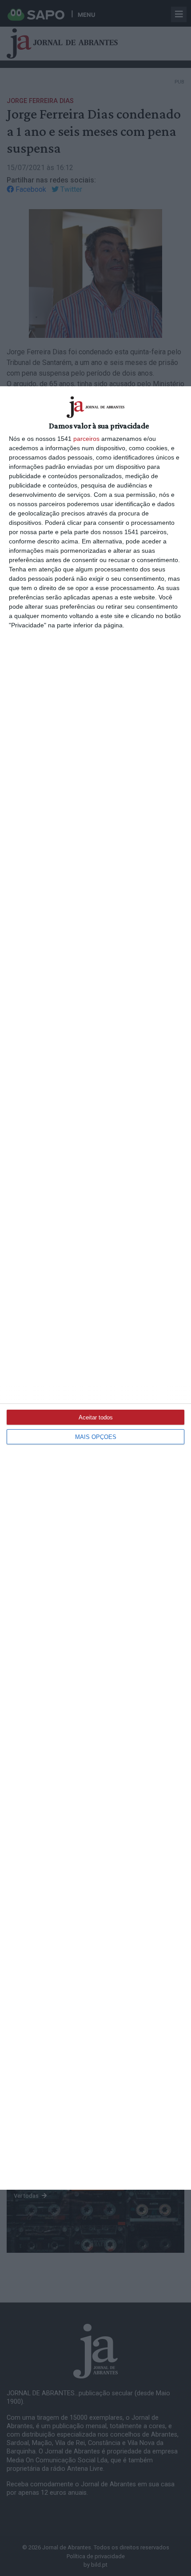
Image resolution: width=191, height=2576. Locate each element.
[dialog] (95, 1288)
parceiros (86, 439)
